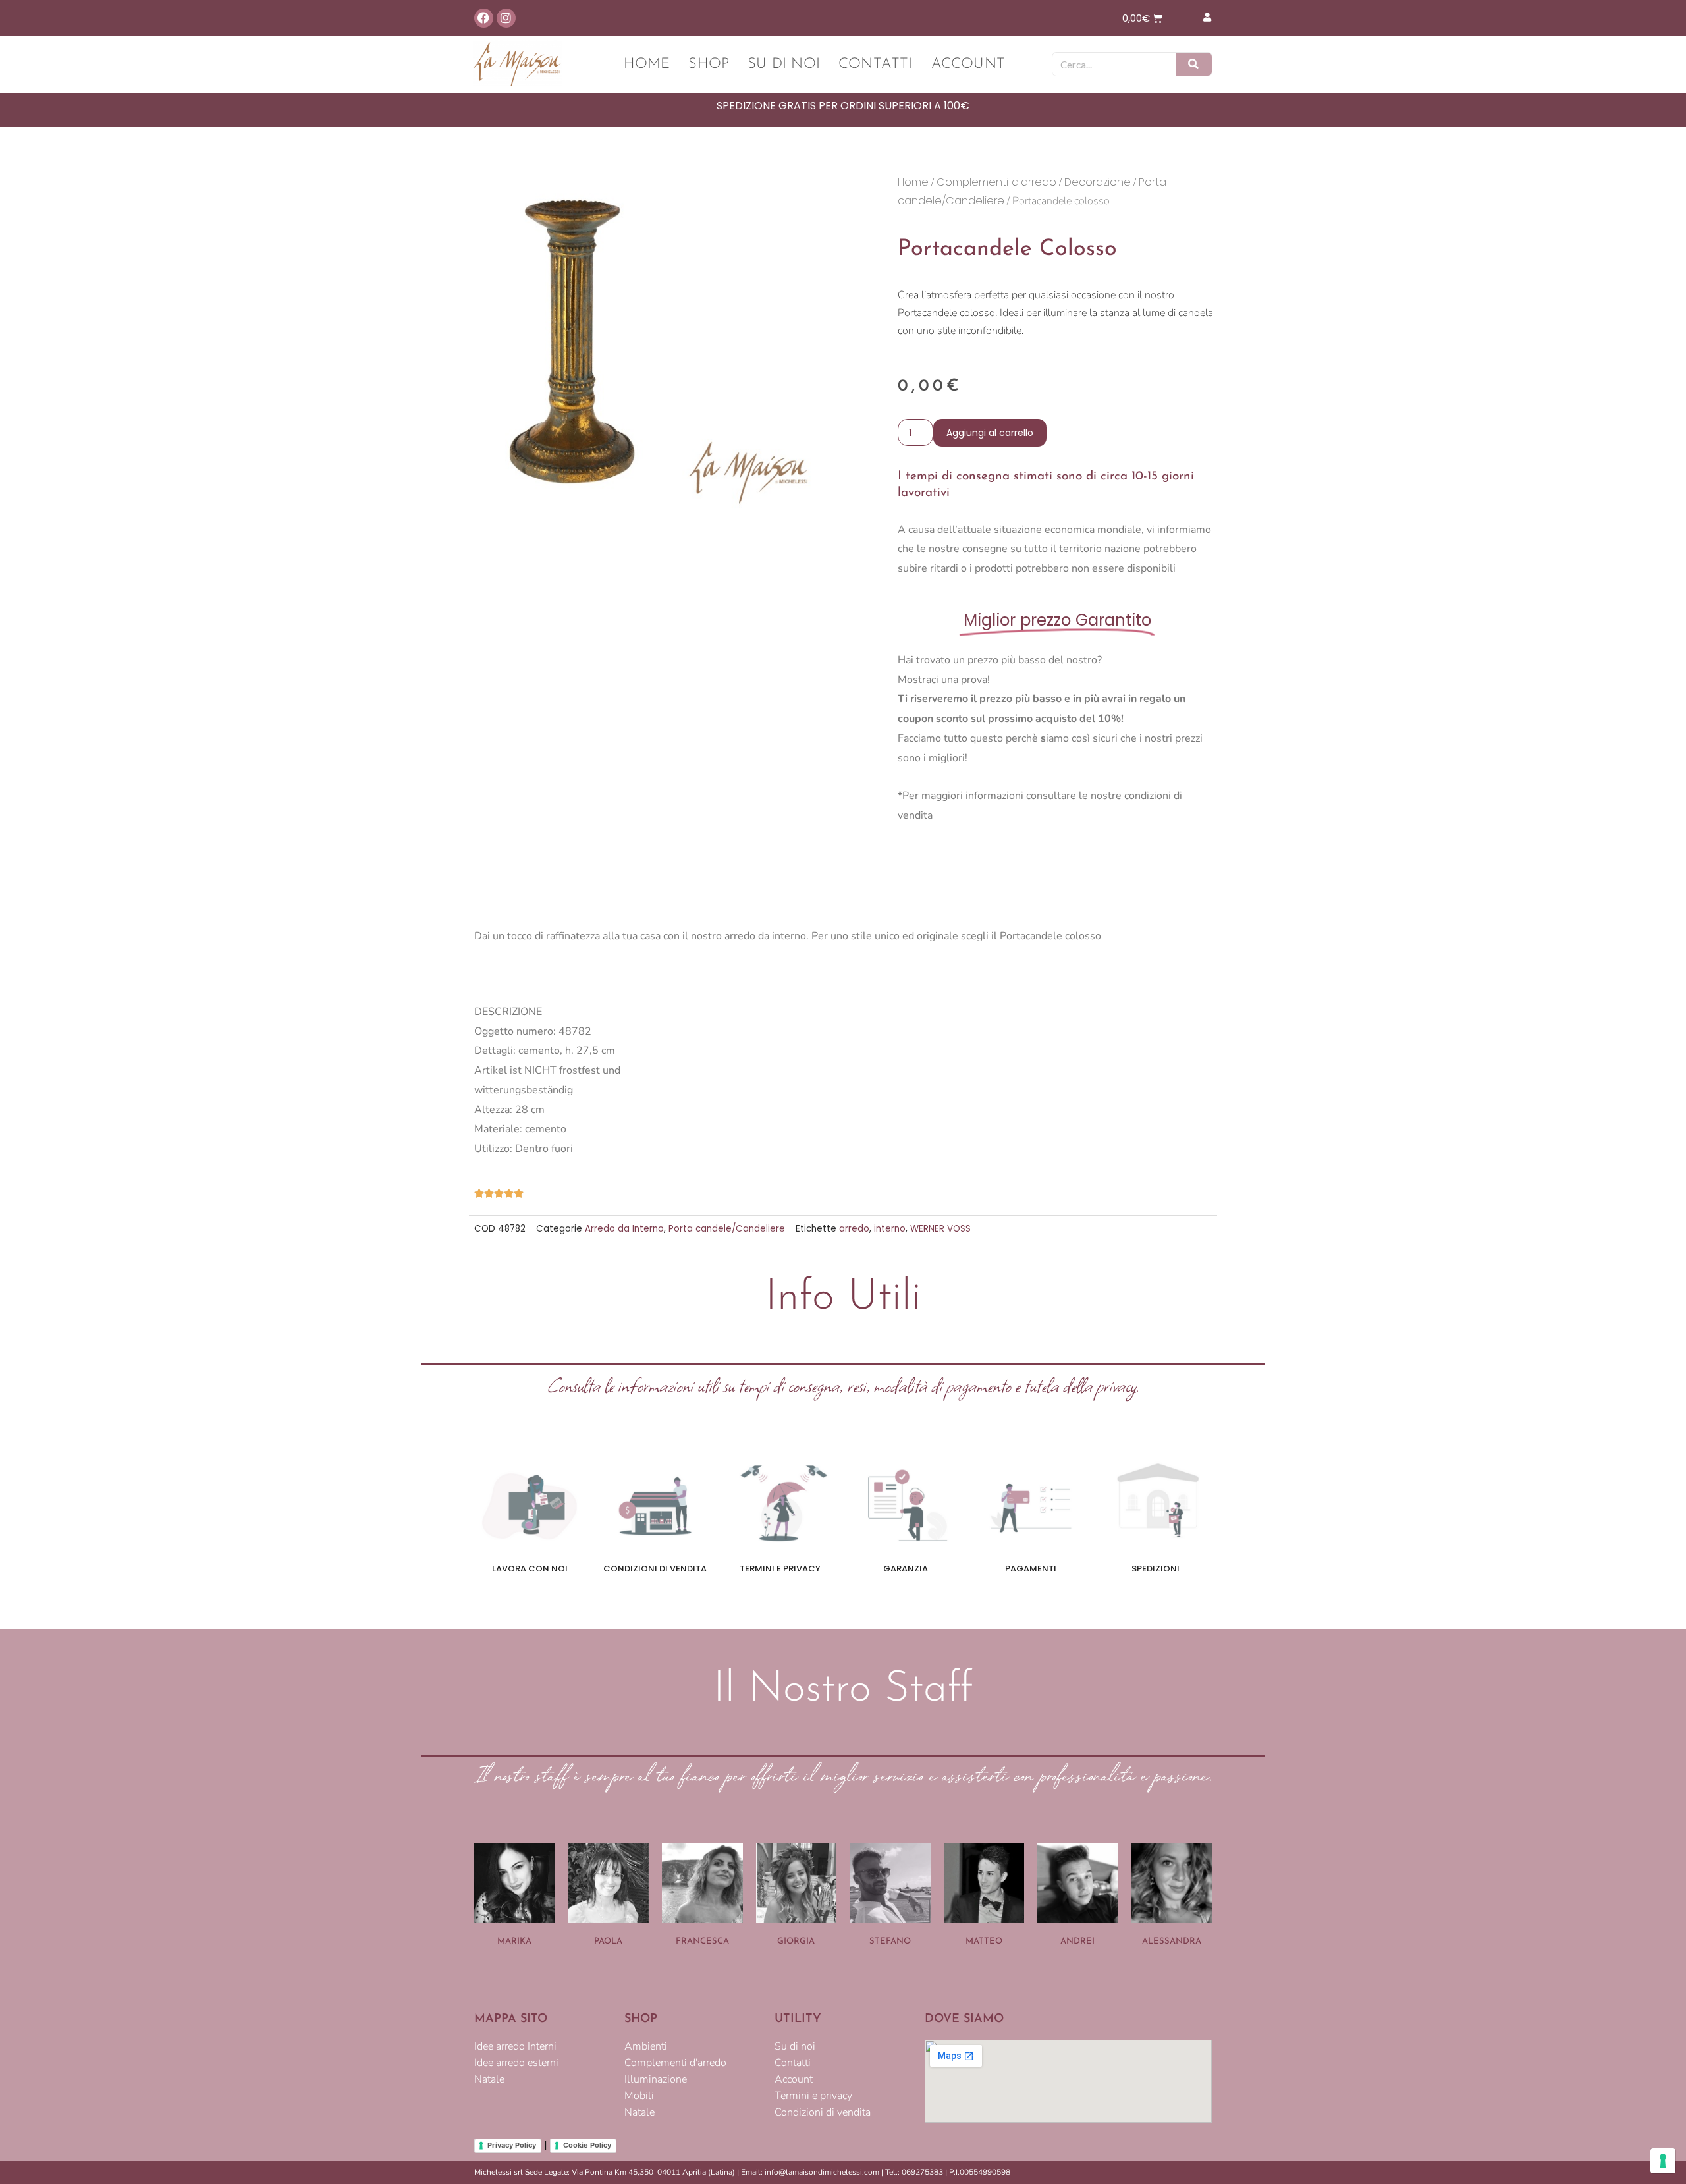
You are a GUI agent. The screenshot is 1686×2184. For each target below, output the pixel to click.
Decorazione (1098, 182)
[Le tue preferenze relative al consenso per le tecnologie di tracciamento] (1663, 2161)
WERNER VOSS (940, 1229)
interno (890, 1229)
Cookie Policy (587, 2145)
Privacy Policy (512, 2145)
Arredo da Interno (624, 1229)
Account (968, 64)
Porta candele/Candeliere (727, 1229)
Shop (709, 64)
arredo (854, 1229)
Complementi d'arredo (996, 182)
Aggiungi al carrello (990, 433)
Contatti (876, 64)
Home (647, 64)
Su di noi (784, 64)
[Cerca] (1194, 64)
